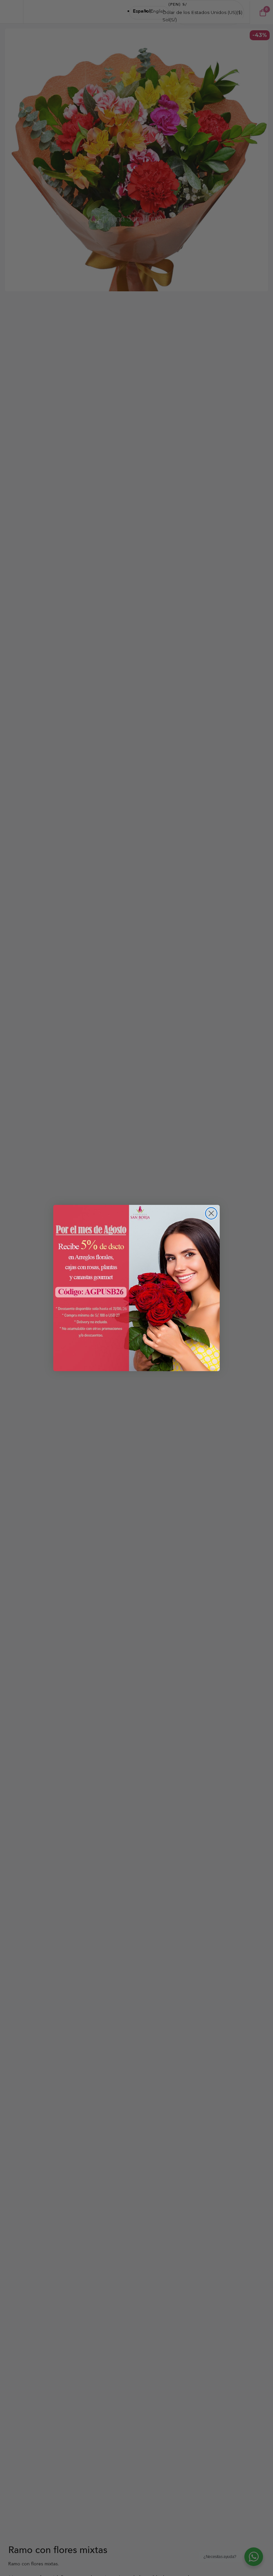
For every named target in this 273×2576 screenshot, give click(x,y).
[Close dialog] (211, 1213)
